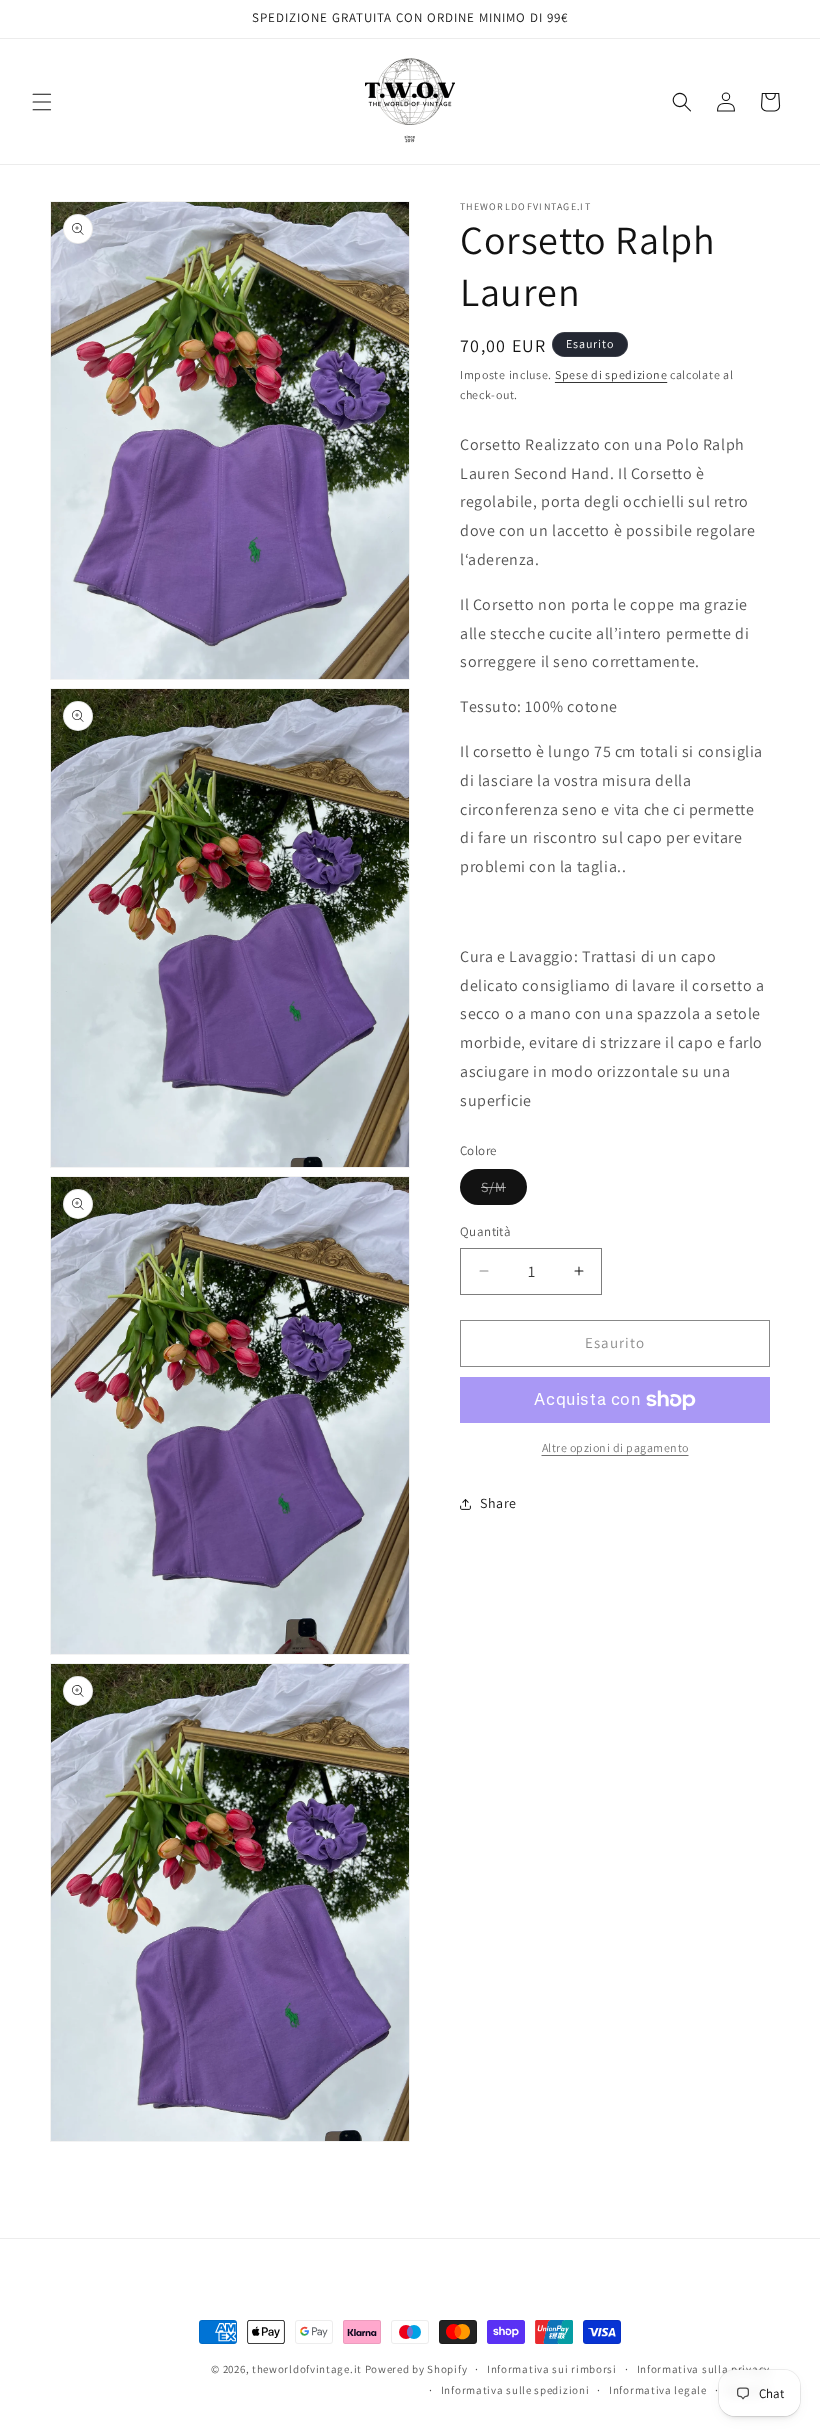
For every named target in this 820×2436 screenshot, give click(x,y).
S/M (504, 1191)
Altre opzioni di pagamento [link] (615, 1447)
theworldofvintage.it (307, 2369)
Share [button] (498, 1503)
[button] (42, 102)
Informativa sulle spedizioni (515, 2390)
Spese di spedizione (611, 374)
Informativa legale (658, 2390)
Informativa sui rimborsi (552, 2369)
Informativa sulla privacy (704, 2369)
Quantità (485, 1231)
